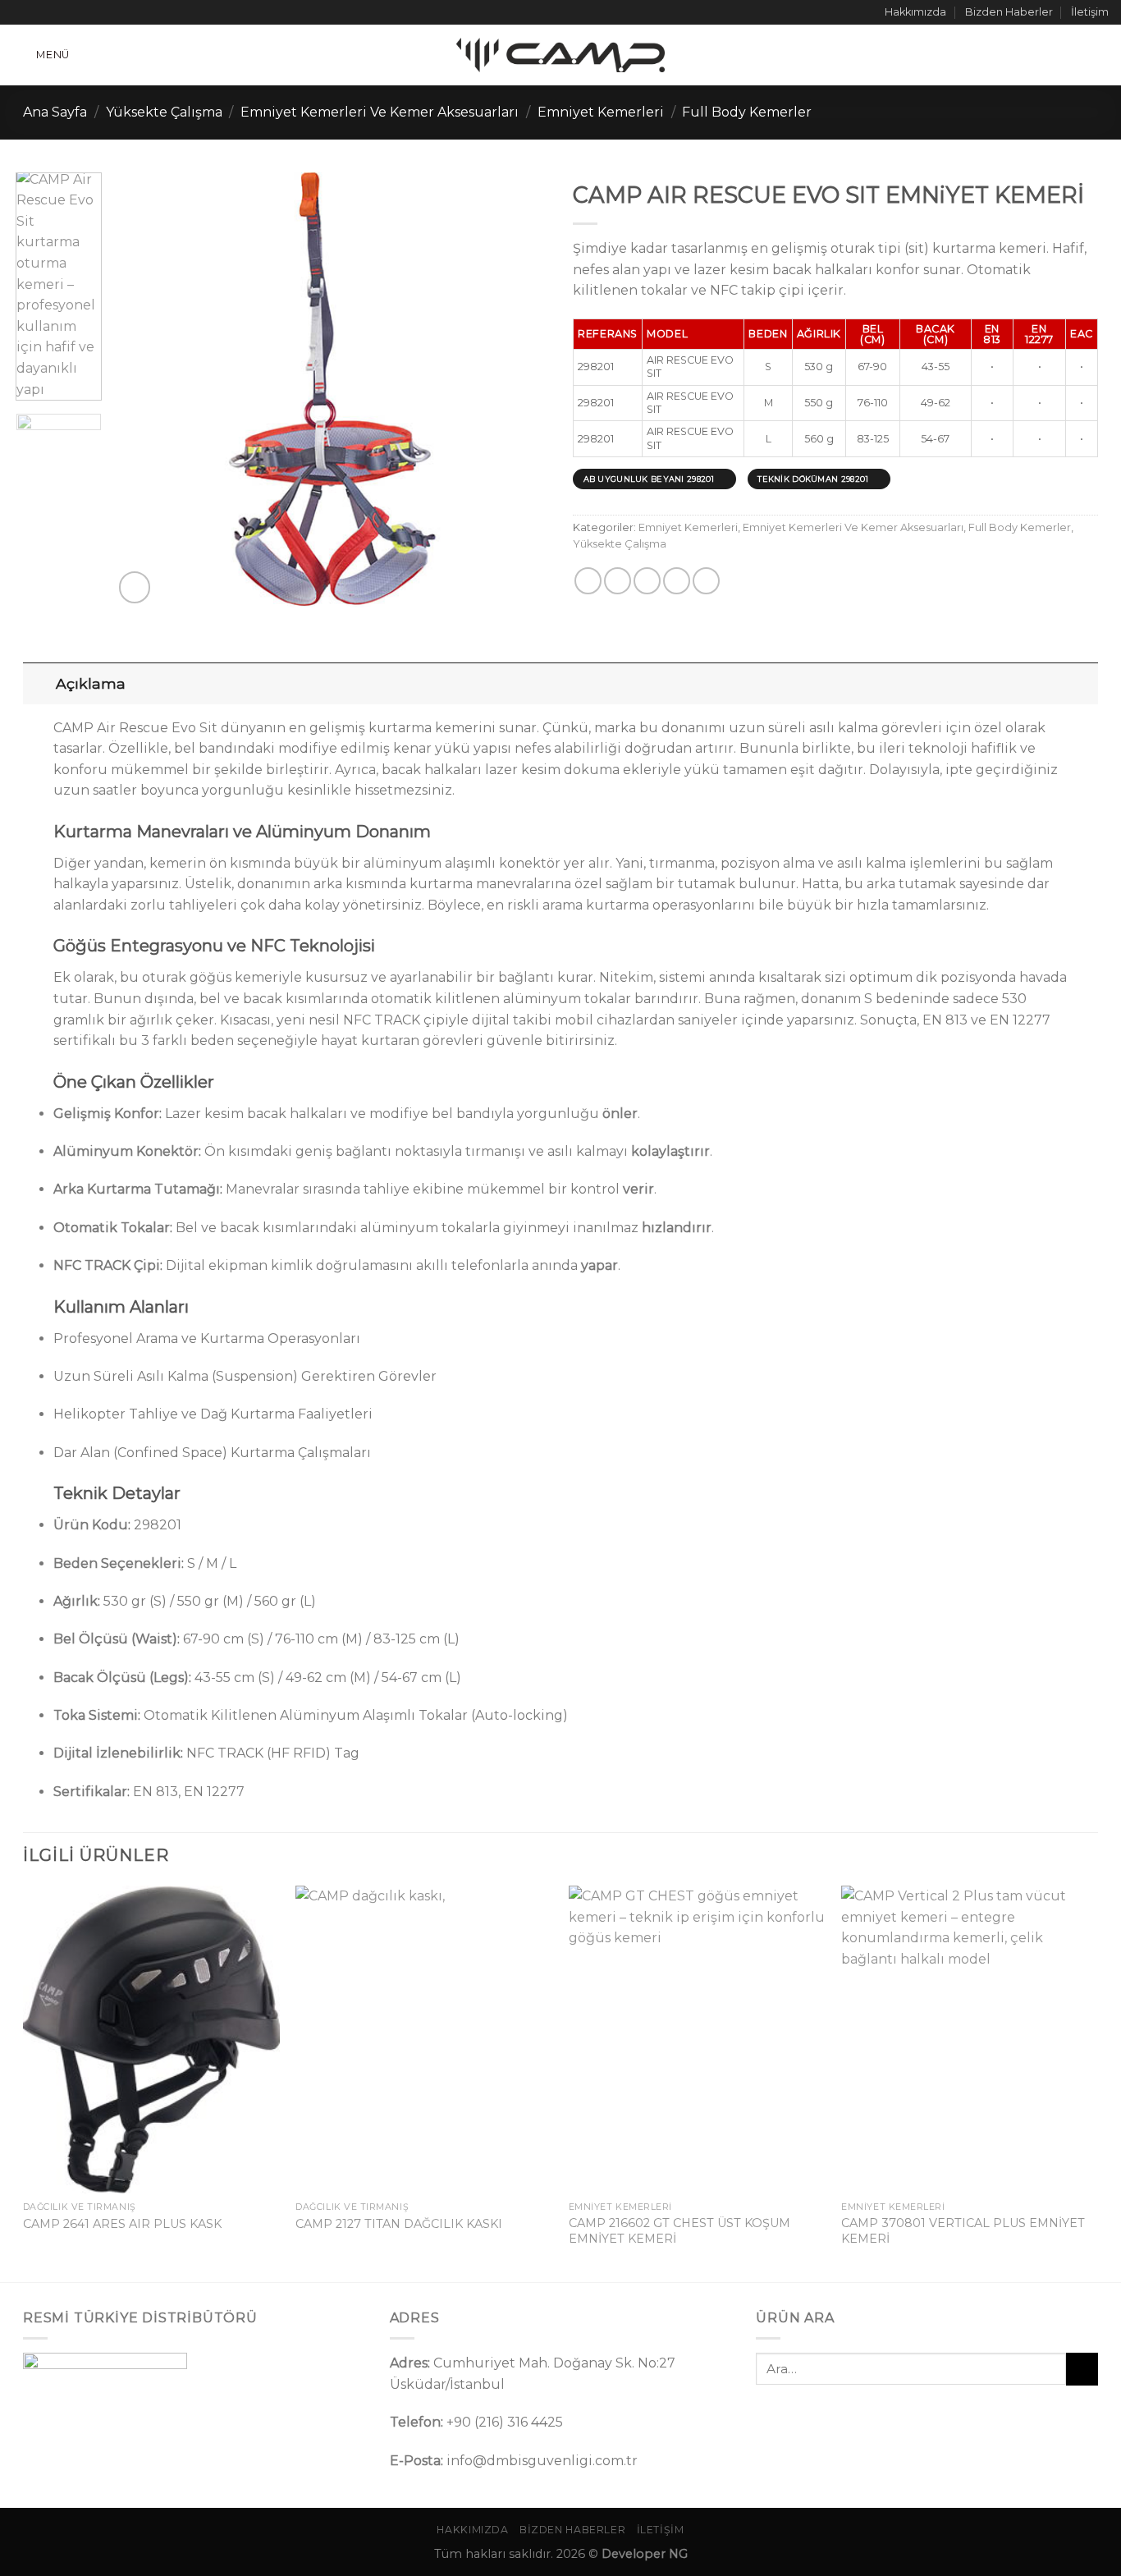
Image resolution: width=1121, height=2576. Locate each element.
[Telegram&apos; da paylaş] (706, 581)
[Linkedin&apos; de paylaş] (677, 581)
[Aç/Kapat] (39, 683)
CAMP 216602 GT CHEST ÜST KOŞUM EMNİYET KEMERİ (679, 2231)
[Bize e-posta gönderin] (67, 12)
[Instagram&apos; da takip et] (36, 12)
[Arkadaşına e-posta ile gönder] (647, 581)
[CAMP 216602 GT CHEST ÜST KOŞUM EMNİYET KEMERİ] (697, 2040)
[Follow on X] (52, 12)
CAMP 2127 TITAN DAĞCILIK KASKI (399, 2224)
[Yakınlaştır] (135, 587)
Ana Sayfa (55, 112)
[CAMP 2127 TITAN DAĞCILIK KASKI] (424, 2040)
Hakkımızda (915, 12)
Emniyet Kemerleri (601, 112)
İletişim (1090, 12)
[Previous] (143, 390)
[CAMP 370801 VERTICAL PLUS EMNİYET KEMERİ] (970, 2040)
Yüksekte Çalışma (164, 112)
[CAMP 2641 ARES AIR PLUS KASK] (151, 2040)
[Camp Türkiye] (560, 55)
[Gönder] (1082, 2369)
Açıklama (91, 683)
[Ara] (1102, 55)
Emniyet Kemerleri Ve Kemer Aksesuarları (380, 112)
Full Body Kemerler (747, 112)
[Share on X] (618, 581)
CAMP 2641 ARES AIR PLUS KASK (122, 2224)
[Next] (519, 390)
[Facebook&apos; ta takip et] (21, 12)
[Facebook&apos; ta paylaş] (588, 581)
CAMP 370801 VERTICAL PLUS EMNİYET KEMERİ (963, 2231)
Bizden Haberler (1009, 12)
